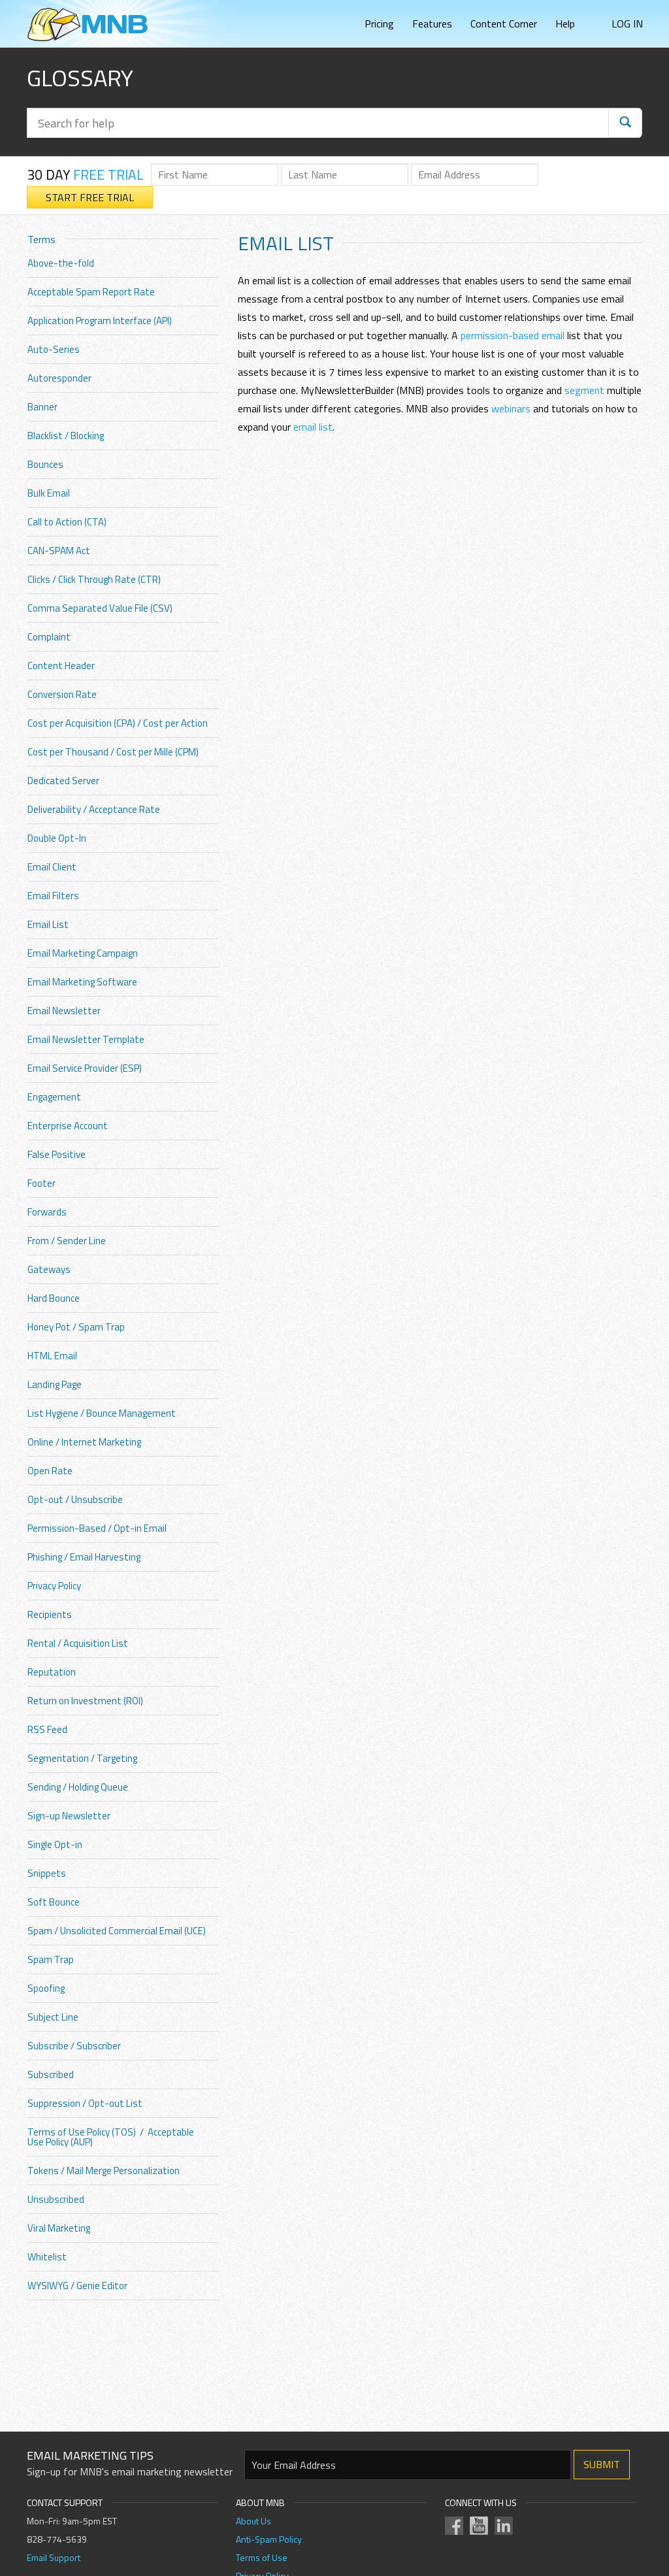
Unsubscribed (56, 2199)
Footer (41, 1183)
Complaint (49, 637)
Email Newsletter (64, 1011)
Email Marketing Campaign (83, 953)
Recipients (50, 1614)
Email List (48, 924)
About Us (253, 2521)
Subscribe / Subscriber (74, 2046)
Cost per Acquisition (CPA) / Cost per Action (118, 723)
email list (313, 427)
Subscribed (51, 2074)
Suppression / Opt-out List (85, 2103)
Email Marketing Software (82, 982)
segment (584, 390)
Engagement (54, 1097)
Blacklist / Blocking (66, 436)
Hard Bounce (54, 1298)
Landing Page (55, 1384)
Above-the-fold (61, 263)
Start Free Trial (90, 197)
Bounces (45, 464)
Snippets (47, 1873)
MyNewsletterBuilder (88, 25)
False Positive (57, 1154)
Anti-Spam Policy (269, 2539)
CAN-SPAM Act (59, 551)
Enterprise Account (68, 1126)
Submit (602, 2464)
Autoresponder (59, 378)
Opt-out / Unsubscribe (75, 1499)
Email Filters (53, 896)
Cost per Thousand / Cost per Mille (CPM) (113, 752)
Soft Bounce (54, 1902)
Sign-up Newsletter (69, 1816)
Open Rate (50, 1471)
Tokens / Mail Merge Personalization (104, 2171)
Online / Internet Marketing (84, 1442)
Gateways (49, 1269)
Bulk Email (49, 493)
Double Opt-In (57, 838)
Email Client (52, 867)
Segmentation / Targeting (82, 1758)
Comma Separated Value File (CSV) (100, 608)
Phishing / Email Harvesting (84, 1557)
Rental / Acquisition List (78, 1643)
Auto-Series (54, 349)
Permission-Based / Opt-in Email (97, 1528)
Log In (627, 24)
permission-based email (513, 335)
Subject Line (53, 2017)
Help (565, 24)
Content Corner (504, 24)
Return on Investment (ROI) (85, 1701)
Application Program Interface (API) (100, 321)
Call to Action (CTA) (67, 522)
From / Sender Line (67, 1241)
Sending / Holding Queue (78, 1787)
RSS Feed (47, 1729)
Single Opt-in (55, 1844)
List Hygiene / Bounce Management (102, 1413)
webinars (511, 408)
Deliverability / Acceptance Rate (94, 809)
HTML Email (52, 1356)
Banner (42, 407)
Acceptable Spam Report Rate (91, 292)
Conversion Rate (62, 694)
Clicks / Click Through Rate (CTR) (94, 579)
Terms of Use (262, 2557)
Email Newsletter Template (86, 1039)
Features (432, 24)
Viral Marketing (59, 2228)
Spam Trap (51, 1959)
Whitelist (47, 2257)
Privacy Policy (54, 1586)
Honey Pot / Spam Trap (76, 1327)
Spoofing (46, 1988)
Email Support (54, 2557)
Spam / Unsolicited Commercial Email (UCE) (117, 1931)
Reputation (52, 1672)
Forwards (47, 1212)
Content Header (61, 666)
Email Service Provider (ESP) (85, 1068)
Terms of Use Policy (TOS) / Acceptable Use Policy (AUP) (111, 2137)
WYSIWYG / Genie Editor (77, 2286)
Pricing (379, 24)
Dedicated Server (63, 781)
